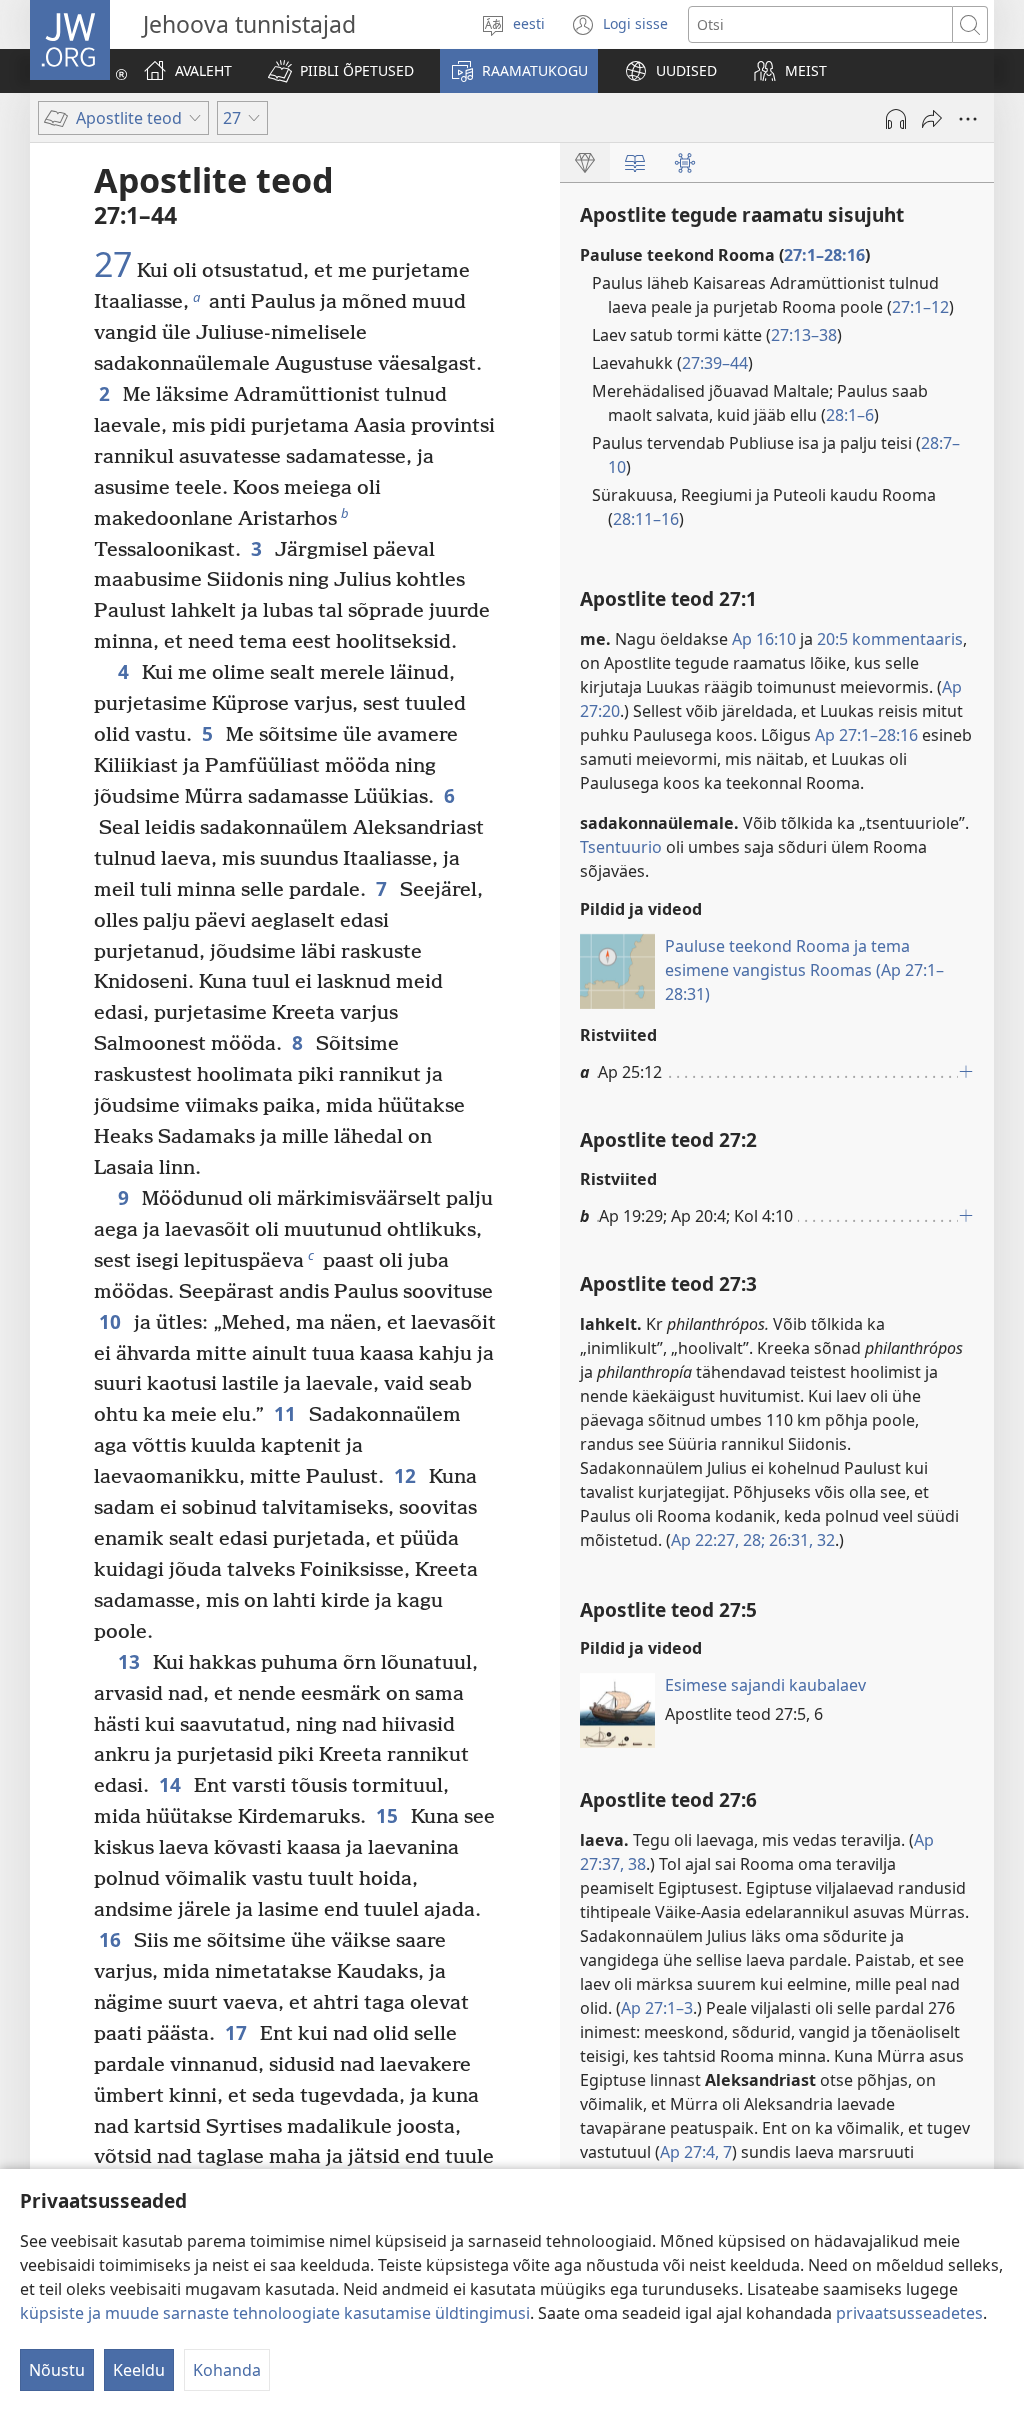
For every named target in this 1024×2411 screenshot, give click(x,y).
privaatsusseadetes (909, 2313)
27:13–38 (804, 335)
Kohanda (227, 2370)
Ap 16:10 (764, 639)
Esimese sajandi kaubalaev (765, 1685)
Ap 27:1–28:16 (866, 735)
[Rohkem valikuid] (968, 119)
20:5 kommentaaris (890, 639)
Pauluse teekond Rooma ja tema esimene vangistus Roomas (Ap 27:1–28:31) (804, 970)
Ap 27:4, (689, 2152)
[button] (341, 71)
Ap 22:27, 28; (718, 1540)
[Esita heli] (896, 119)
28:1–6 (850, 415)
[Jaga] (932, 119)
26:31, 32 (800, 1540)
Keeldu (139, 2370)
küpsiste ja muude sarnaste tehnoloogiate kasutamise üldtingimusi (275, 2313)
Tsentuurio (621, 847)
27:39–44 (715, 363)
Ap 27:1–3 (657, 2008)
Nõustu (57, 2370)
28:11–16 (646, 519)
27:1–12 (920, 307)
